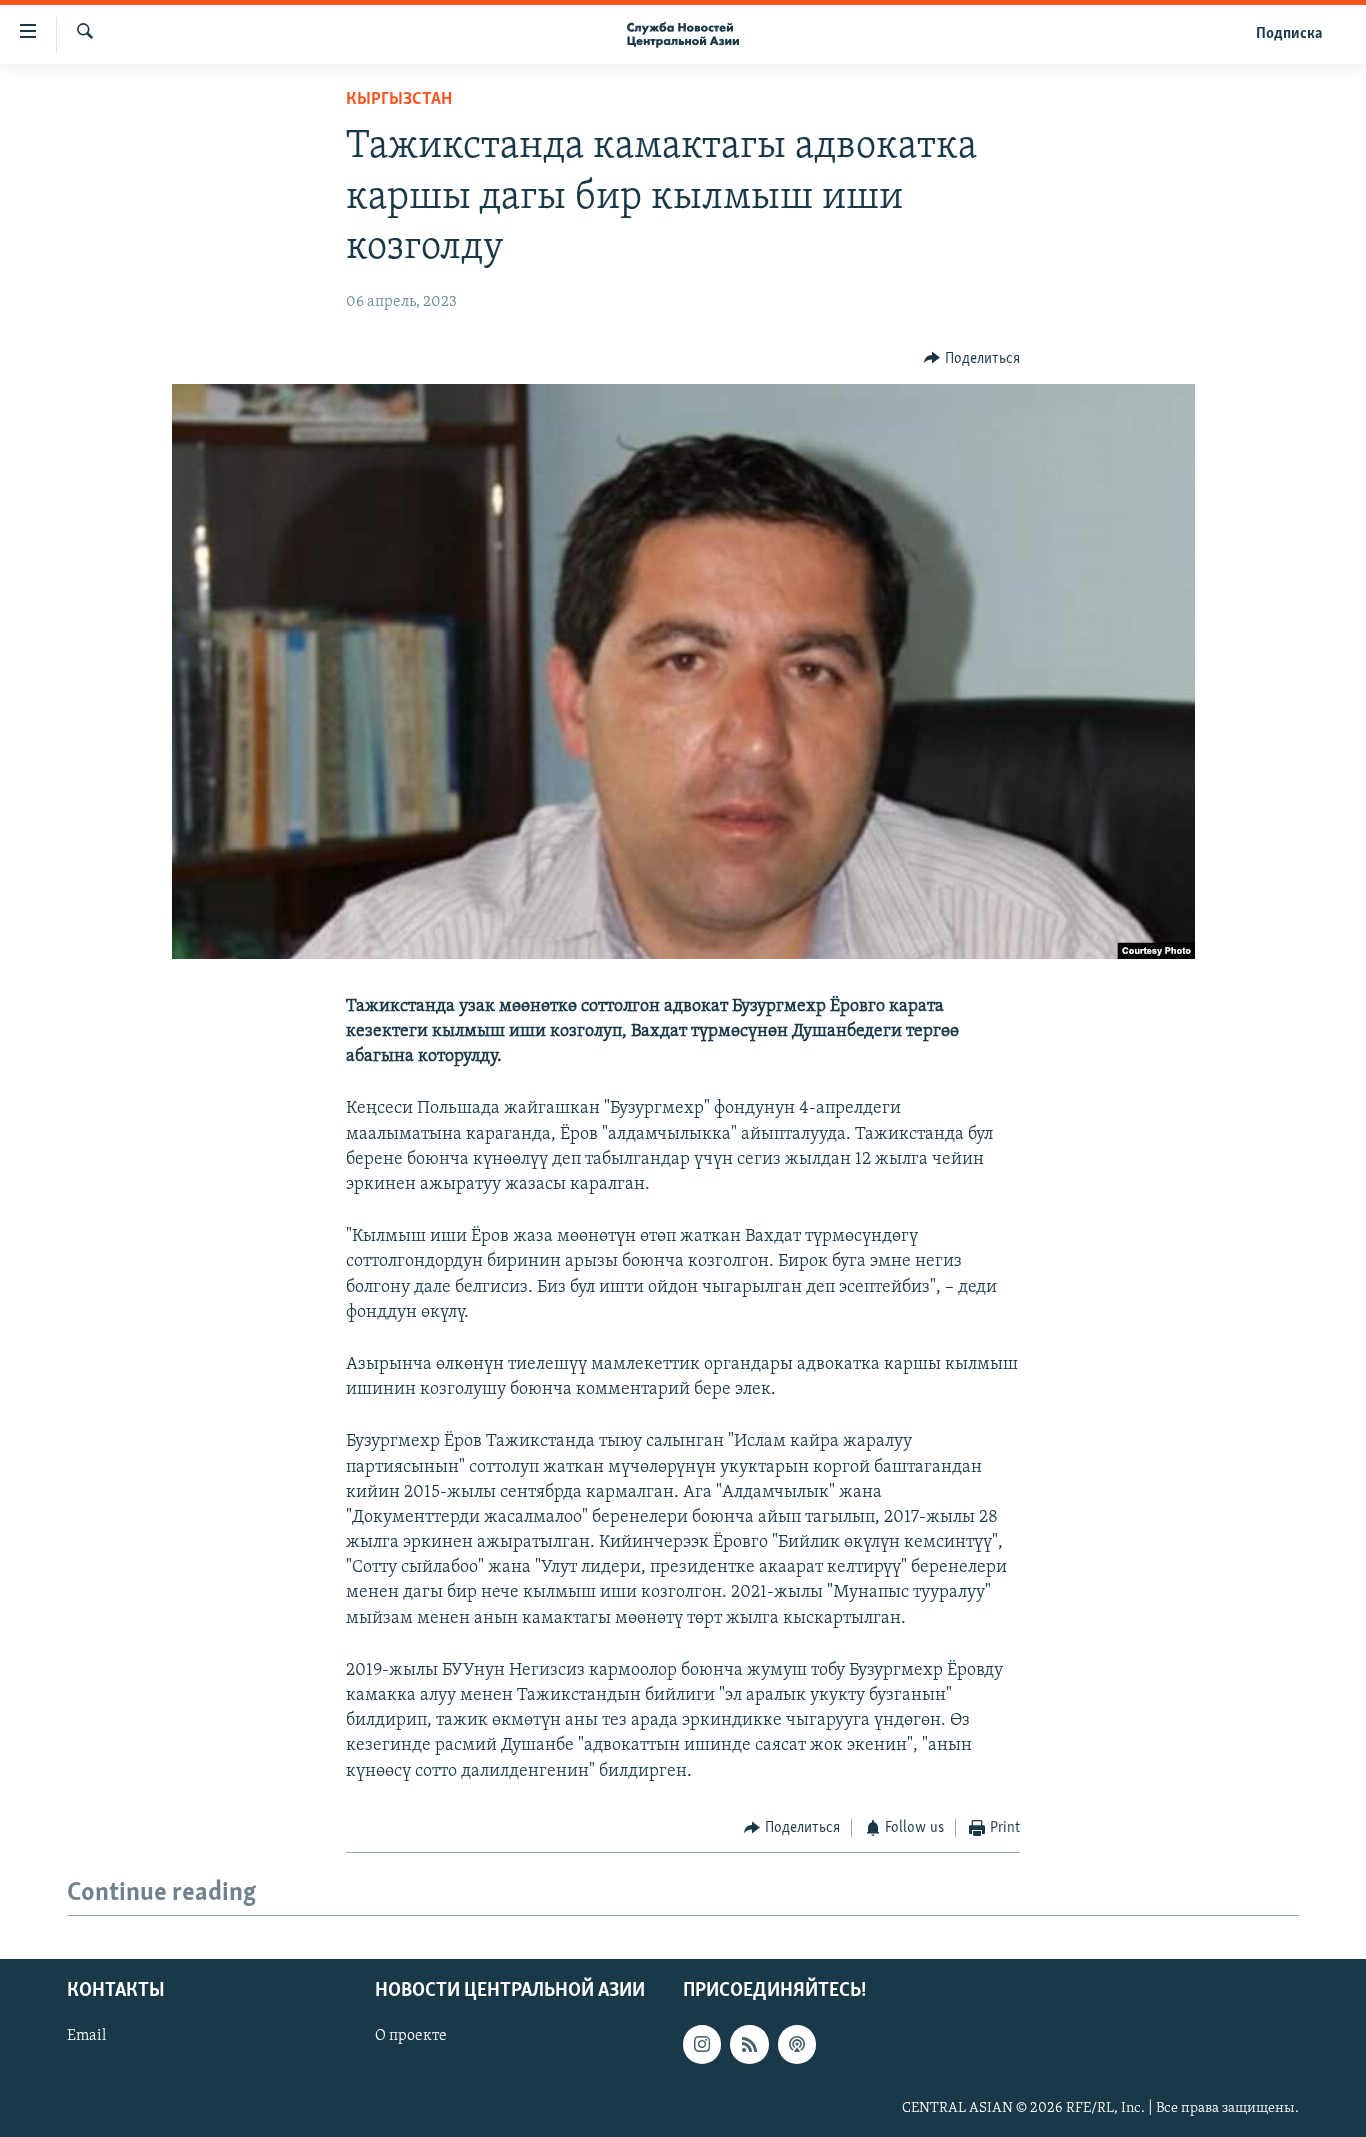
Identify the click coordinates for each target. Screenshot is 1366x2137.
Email (86, 2037)
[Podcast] (797, 2045)
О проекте (411, 2037)
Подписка (1289, 34)
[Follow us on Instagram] (702, 2045)
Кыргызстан (399, 100)
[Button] (972, 359)
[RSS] (749, 2045)
